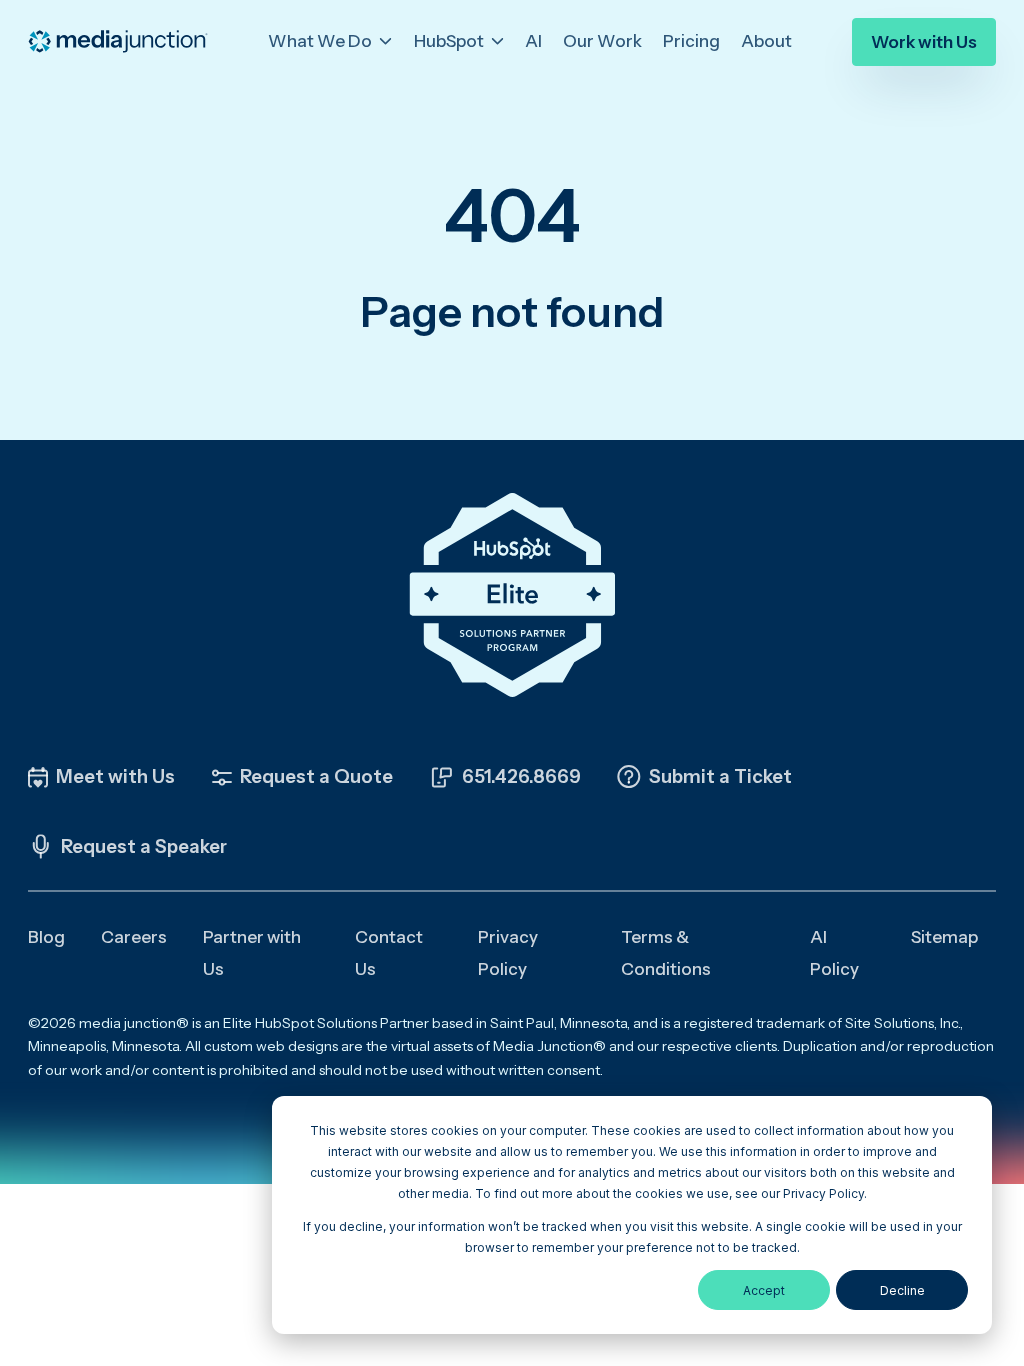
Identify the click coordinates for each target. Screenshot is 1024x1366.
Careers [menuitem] (134, 937)
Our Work (602, 41)
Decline (902, 1290)
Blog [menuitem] (46, 937)
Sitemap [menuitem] (944, 937)
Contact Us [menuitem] (389, 953)
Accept (764, 1290)
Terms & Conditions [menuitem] (666, 953)
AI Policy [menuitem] (834, 953)
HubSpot (450, 41)
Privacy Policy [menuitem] (508, 953)
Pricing (691, 41)
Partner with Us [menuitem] (252, 953)
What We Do (321, 41)
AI (533, 41)
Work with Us (924, 42)
